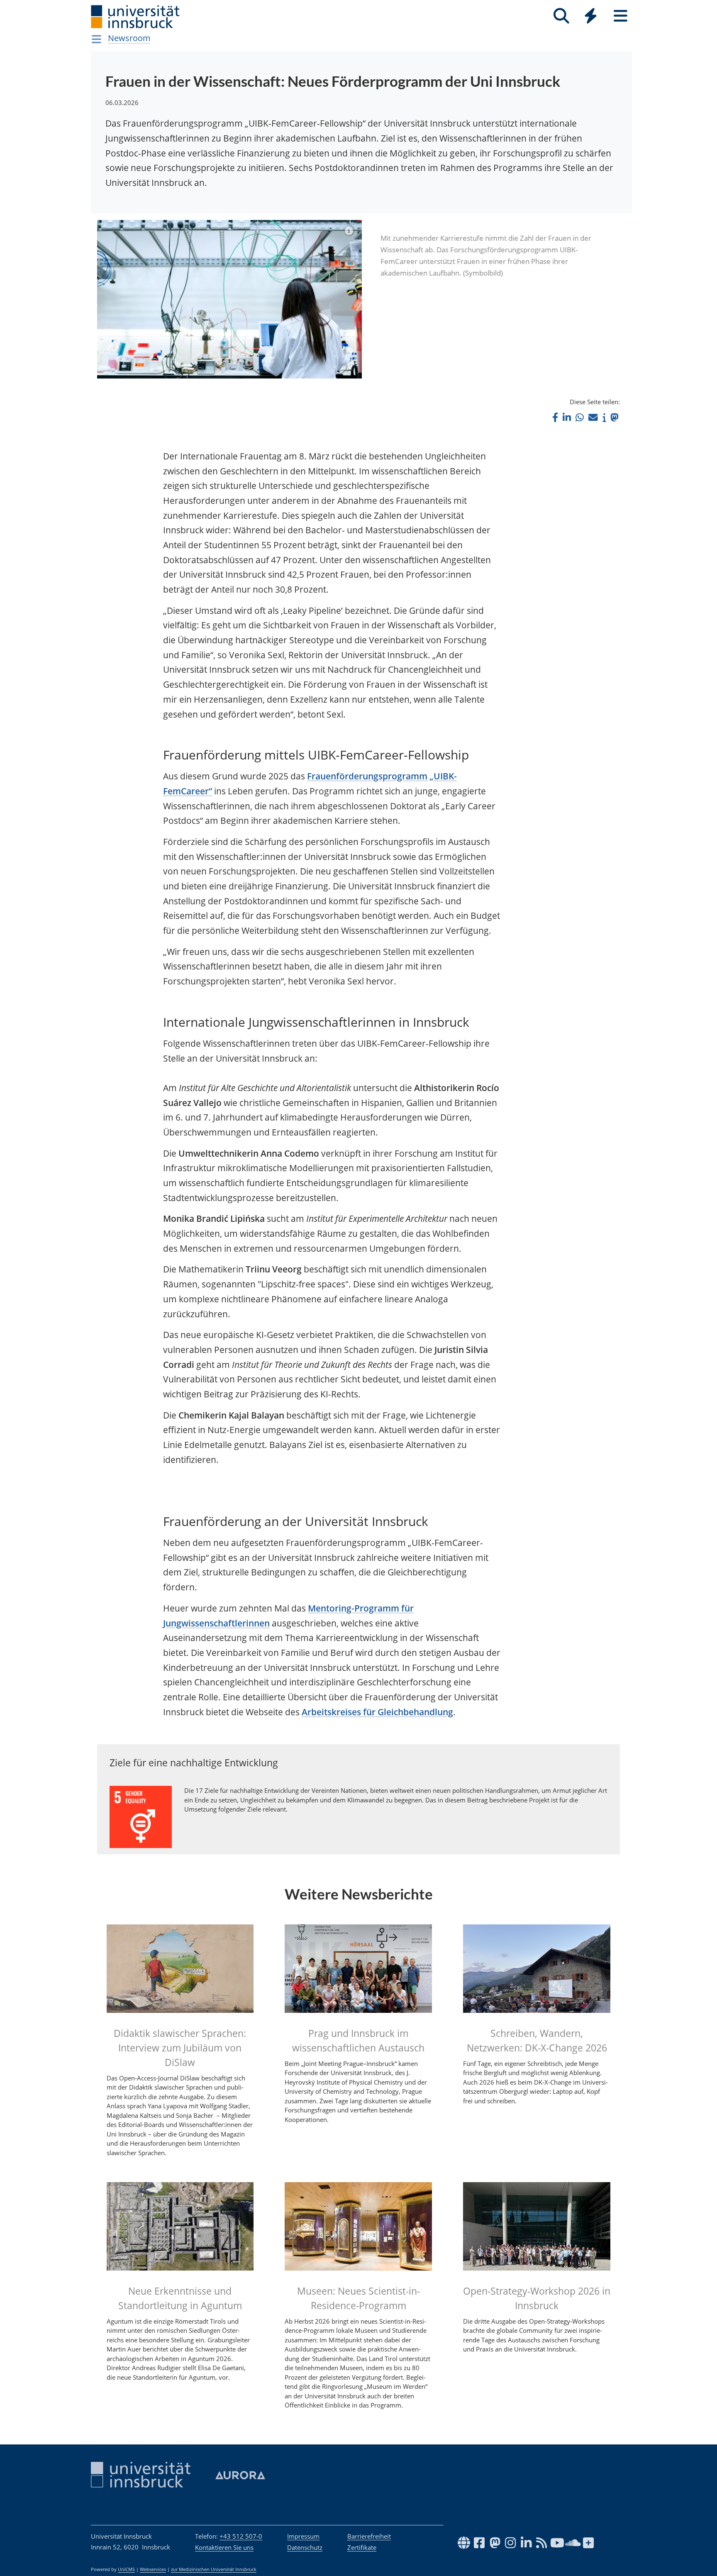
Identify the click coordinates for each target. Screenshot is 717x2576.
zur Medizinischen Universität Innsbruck (214, 2569)
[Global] (591, 17)
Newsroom (129, 38)
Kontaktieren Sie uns (224, 2547)
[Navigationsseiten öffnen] (96, 39)
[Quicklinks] (591, 16)
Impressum (303, 2536)
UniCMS (126, 2569)
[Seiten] (621, 16)
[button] (555, 417)
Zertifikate (362, 2547)
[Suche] (561, 16)
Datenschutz (305, 2547)
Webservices (153, 2569)
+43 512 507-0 (241, 2536)
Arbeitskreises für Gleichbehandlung (377, 1712)
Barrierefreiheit (369, 2536)
